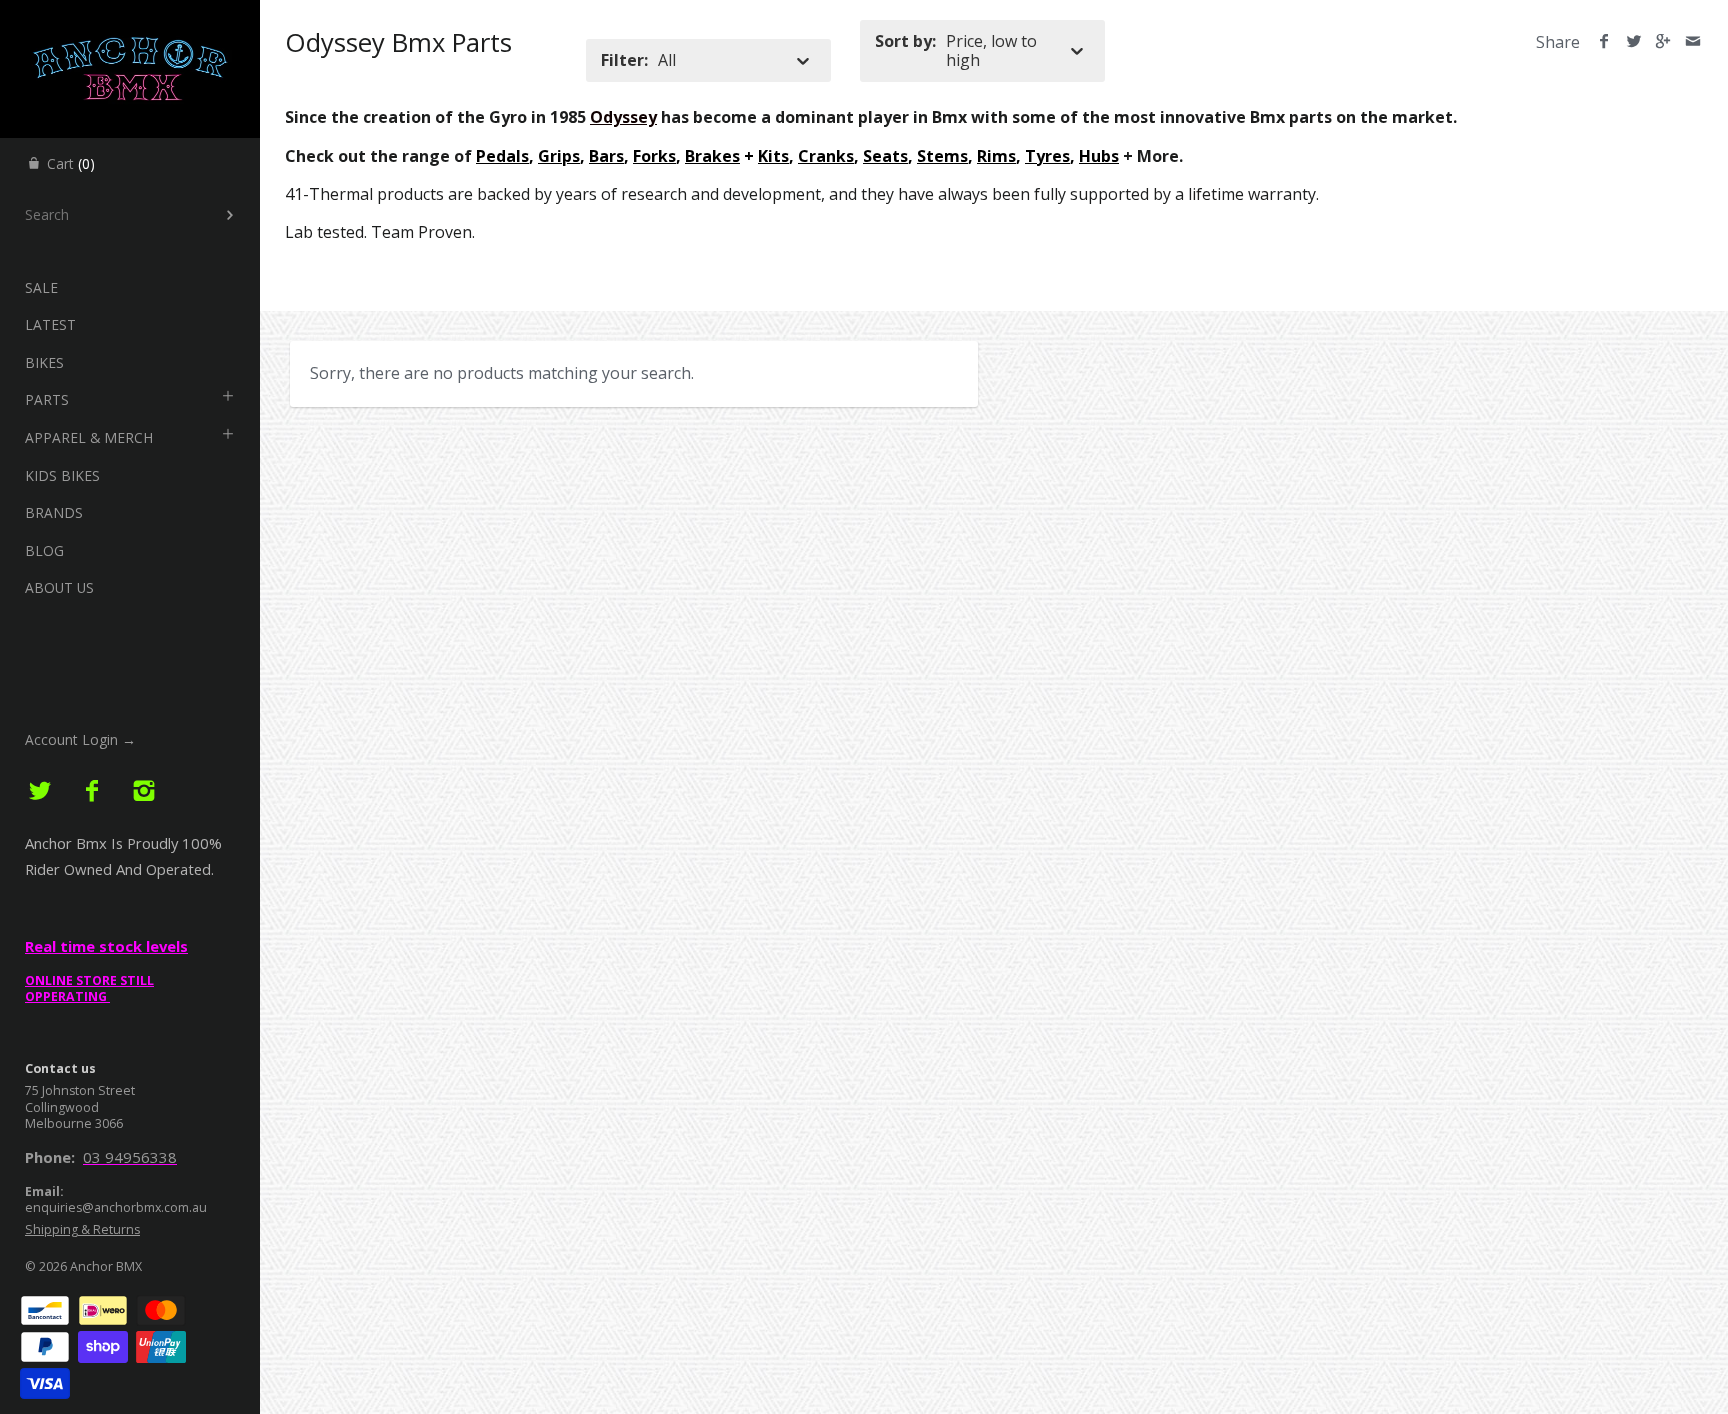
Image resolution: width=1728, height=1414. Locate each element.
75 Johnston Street (80, 1090)
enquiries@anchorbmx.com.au (116, 1207)
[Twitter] (40, 791)
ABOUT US (59, 587)
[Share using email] (1692, 42)
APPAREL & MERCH (89, 437)
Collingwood (62, 1107)
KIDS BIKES (62, 475)
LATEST (50, 324)
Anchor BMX (106, 1266)
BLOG (44, 550)
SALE (41, 287)
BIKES (44, 362)
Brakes (712, 156)
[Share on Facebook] (1604, 42)
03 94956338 (130, 1157)
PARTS (47, 399)
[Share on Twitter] (1633, 42)
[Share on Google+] (1663, 42)
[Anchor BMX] (130, 18)
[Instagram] (143, 791)
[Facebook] (92, 791)
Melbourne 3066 (74, 1123)
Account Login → (80, 739)
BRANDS (54, 512)
